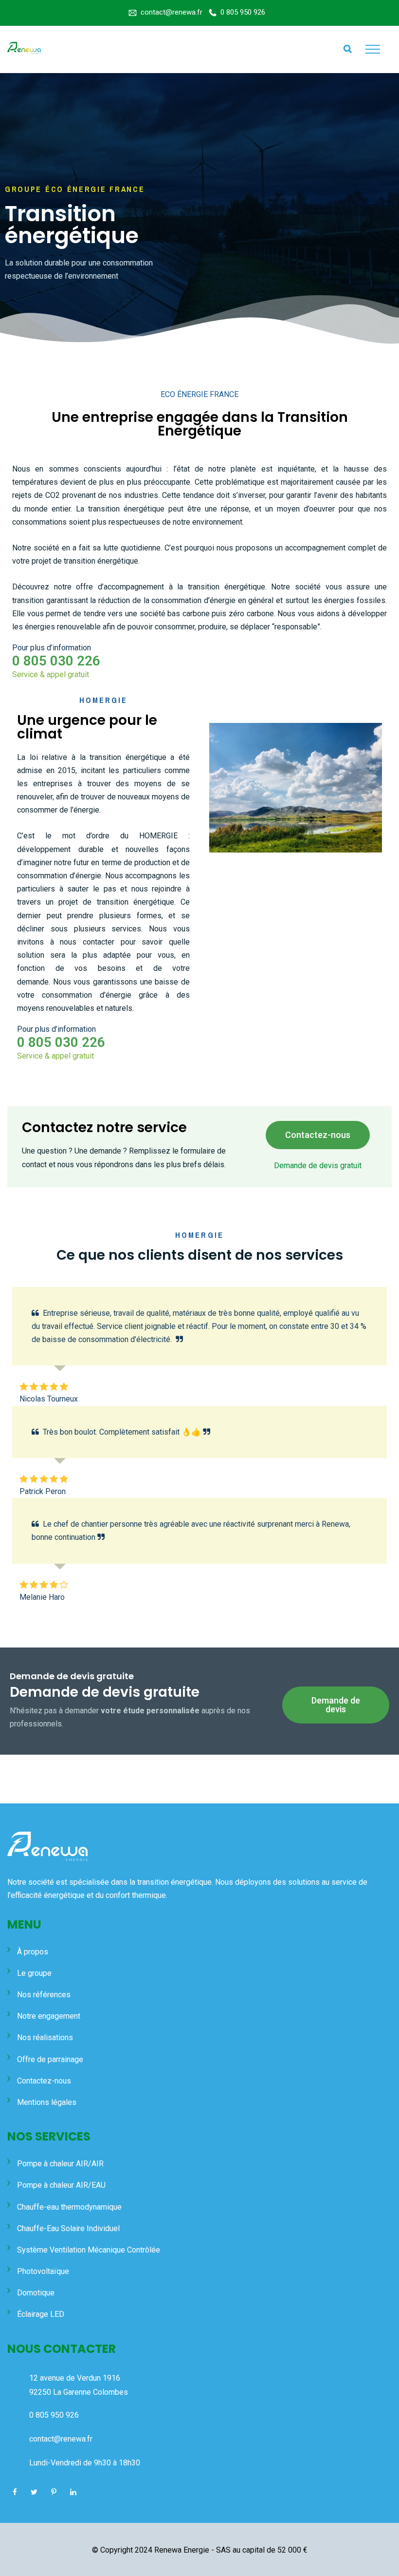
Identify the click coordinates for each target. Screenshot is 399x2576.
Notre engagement (49, 2016)
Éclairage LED (41, 2314)
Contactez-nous (44, 2081)
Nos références (44, 1995)
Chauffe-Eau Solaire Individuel (68, 2228)
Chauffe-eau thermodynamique (69, 2207)
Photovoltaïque (43, 2271)
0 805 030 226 (56, 661)
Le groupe (34, 1973)
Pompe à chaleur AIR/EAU (61, 2185)
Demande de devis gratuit (318, 1165)
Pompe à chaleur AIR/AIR (60, 2164)
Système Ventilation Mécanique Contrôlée (89, 2250)
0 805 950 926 (243, 12)
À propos (33, 1952)
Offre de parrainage (50, 2059)
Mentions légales (47, 2102)
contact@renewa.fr (172, 12)
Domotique (36, 2293)
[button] (318, 1135)
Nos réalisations (45, 2037)
